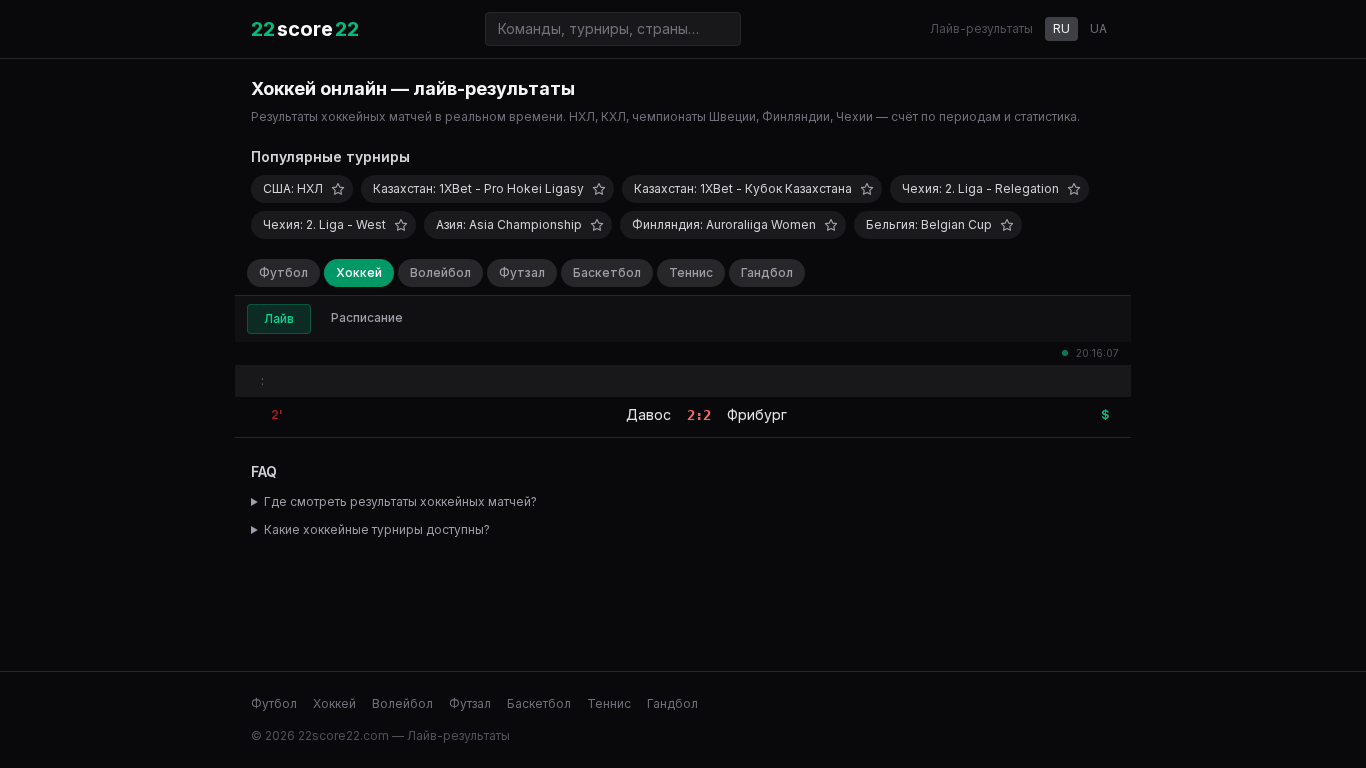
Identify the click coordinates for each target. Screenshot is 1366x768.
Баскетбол (607, 272)
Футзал (522, 272)
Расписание (367, 317)
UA (1098, 28)
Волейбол (440, 272)
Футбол (283, 272)
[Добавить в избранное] (338, 189)
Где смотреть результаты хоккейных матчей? (400, 501)
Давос (648, 414)
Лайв (279, 318)
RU (1061, 28)
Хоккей (359, 272)
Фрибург (757, 414)
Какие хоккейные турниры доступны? (377, 529)
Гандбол (767, 272)
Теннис (691, 272)
